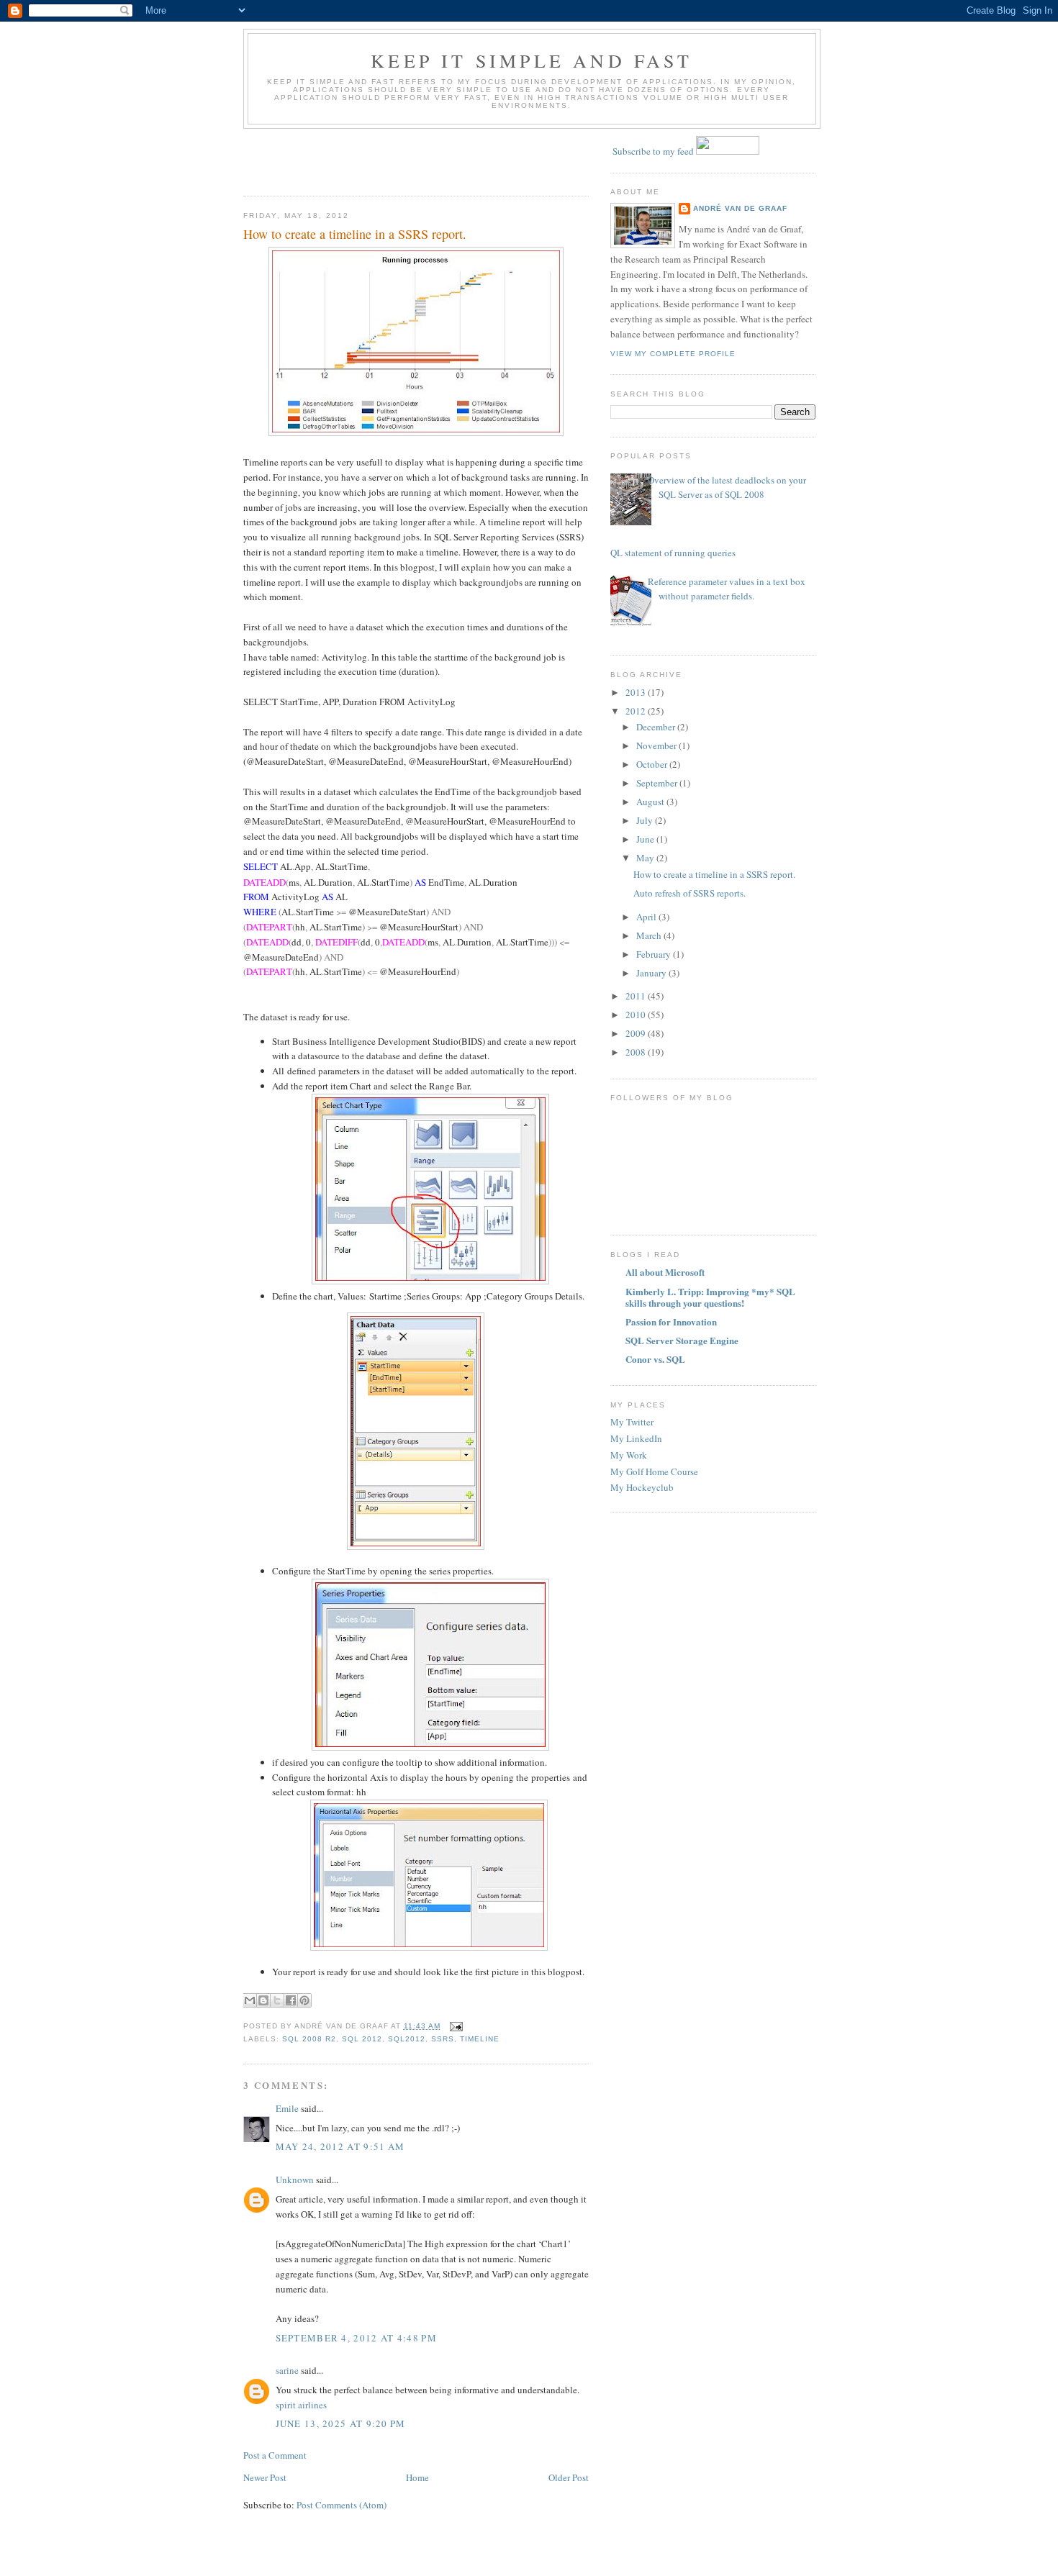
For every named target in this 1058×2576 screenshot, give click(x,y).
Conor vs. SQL (655, 1359)
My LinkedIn (636, 1438)
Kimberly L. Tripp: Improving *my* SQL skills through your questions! (710, 1297)
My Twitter (632, 1422)
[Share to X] (277, 2000)
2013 (637, 692)
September (658, 783)
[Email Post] (455, 2026)
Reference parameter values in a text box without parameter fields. (727, 589)
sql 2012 (362, 2039)
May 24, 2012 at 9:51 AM (340, 2146)
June (646, 839)
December (657, 727)
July (646, 820)
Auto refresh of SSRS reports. (689, 893)
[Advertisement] (327, 158)
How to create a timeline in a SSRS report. (355, 234)
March (650, 935)
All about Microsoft (665, 1272)
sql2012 (407, 2039)
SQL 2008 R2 (309, 2039)
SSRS (443, 2039)
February (655, 954)
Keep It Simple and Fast (532, 60)
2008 (637, 1052)
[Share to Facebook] (291, 2000)
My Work (629, 1455)
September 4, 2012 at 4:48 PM (356, 2338)
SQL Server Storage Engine (682, 1340)
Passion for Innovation (671, 1321)
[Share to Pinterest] (304, 2000)
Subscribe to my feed (653, 151)
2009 (637, 1033)
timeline (480, 2039)
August (651, 802)
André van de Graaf (740, 208)
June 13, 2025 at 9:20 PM (341, 2423)
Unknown (295, 2180)
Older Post (569, 2477)
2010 (637, 1015)
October (653, 764)
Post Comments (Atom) (342, 2505)
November (657, 745)
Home (417, 2477)
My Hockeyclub (642, 1487)
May (646, 858)
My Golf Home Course (654, 1471)
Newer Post (265, 2477)
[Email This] (250, 2000)
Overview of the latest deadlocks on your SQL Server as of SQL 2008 (727, 487)
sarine (287, 2370)
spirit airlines (301, 2405)
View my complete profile (673, 354)
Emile (287, 2108)
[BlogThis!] (263, 2000)
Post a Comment (275, 2455)
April (647, 917)
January (652, 973)
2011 (637, 996)
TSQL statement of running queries (668, 553)
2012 (637, 711)
